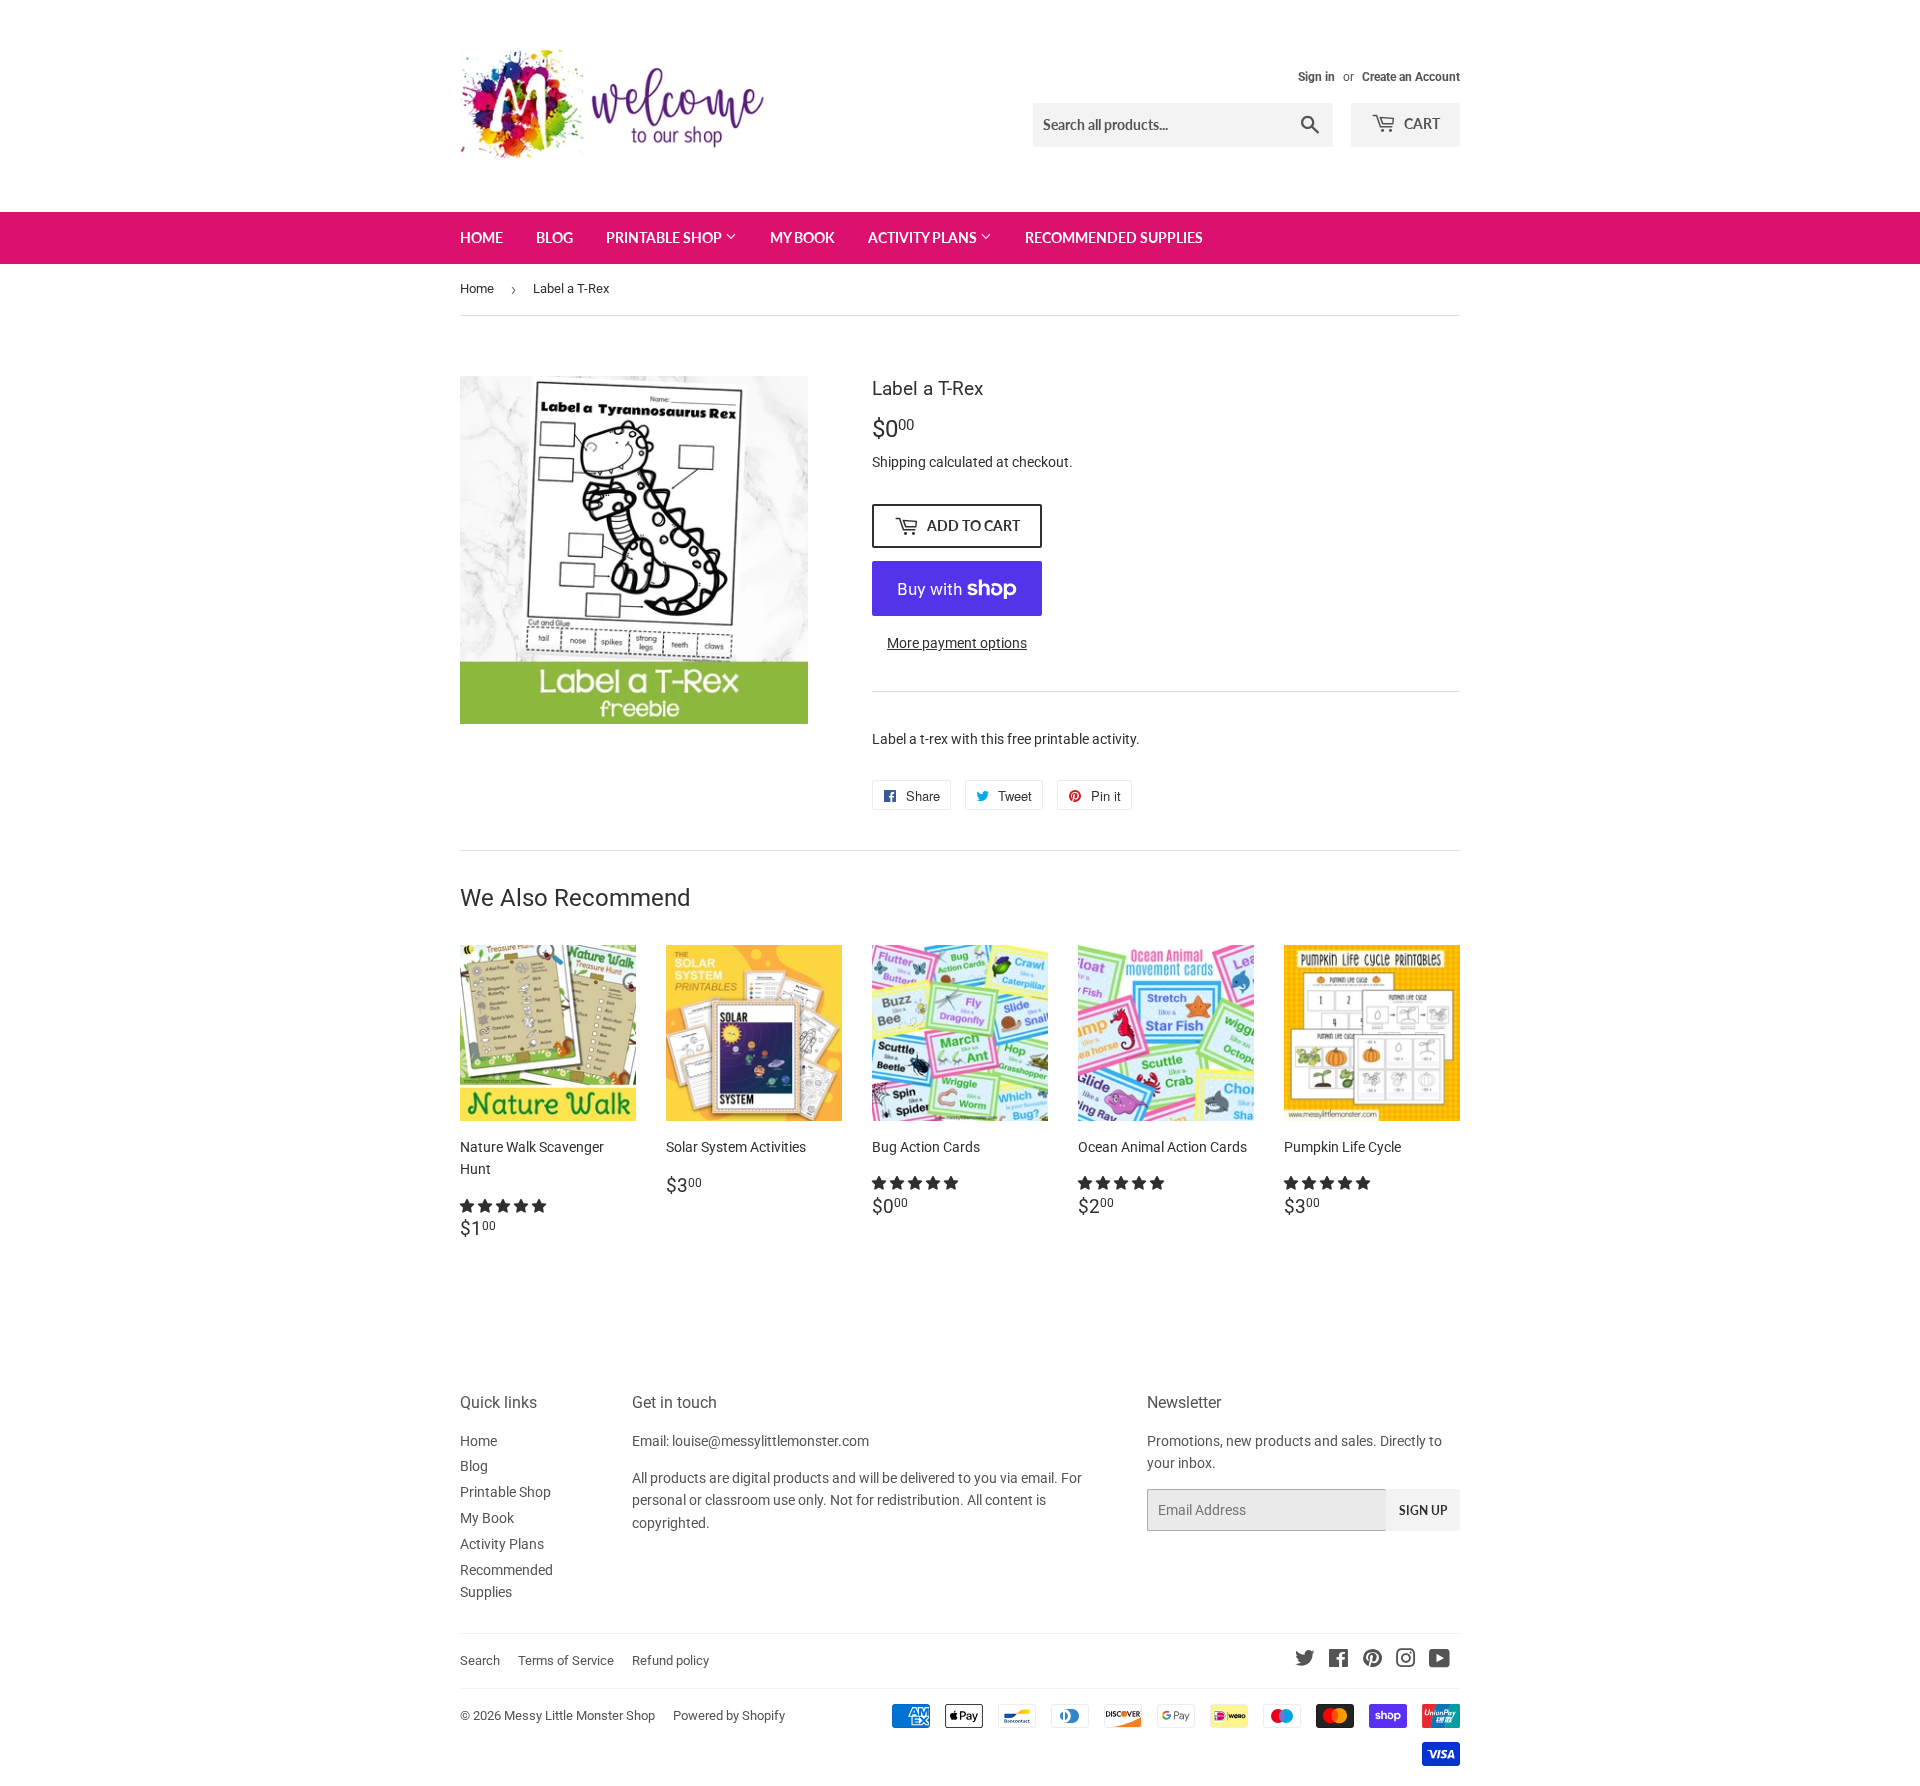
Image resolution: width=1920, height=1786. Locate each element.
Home (481, 237)
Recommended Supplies (1114, 237)
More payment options (957, 643)
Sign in (1316, 77)
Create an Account (1411, 77)
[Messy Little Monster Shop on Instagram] (1406, 1661)
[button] (504, 1206)
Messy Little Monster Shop (579, 1715)
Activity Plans (924, 237)
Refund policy (670, 1660)
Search (480, 1660)
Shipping (899, 462)
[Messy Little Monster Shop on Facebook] (1338, 1661)
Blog (554, 237)
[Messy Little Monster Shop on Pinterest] (1372, 1661)
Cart (1420, 123)
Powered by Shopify (729, 1715)
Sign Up (1423, 1510)
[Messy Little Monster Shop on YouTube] (1439, 1661)
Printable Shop (665, 237)
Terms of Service (566, 1660)
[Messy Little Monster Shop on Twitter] (1305, 1661)
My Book (802, 237)
